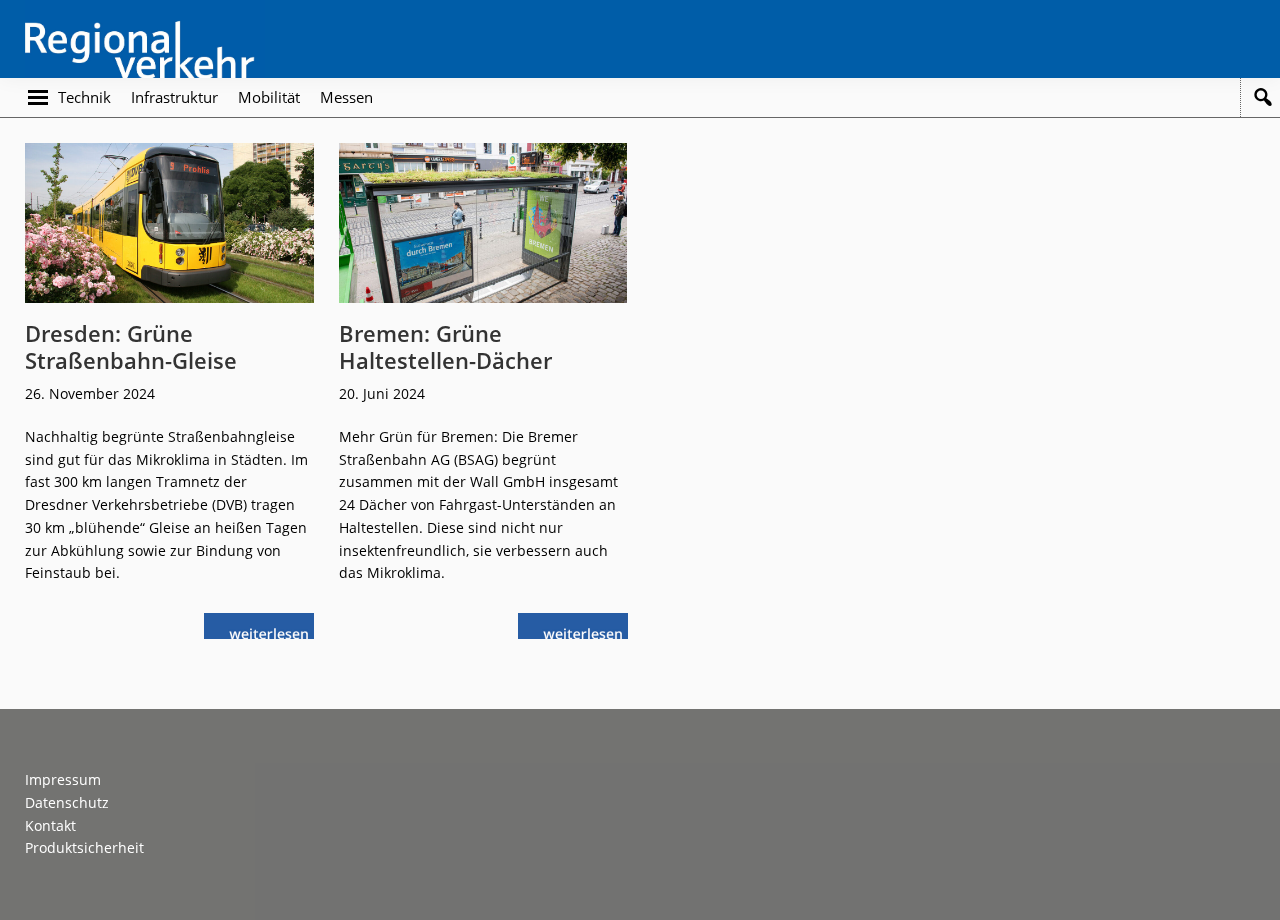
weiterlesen (274, 631)
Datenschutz (67, 802)
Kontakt (50, 825)
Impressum (63, 779)
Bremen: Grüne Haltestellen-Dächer (445, 346)
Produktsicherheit (84, 847)
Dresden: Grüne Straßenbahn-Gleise (131, 346)
